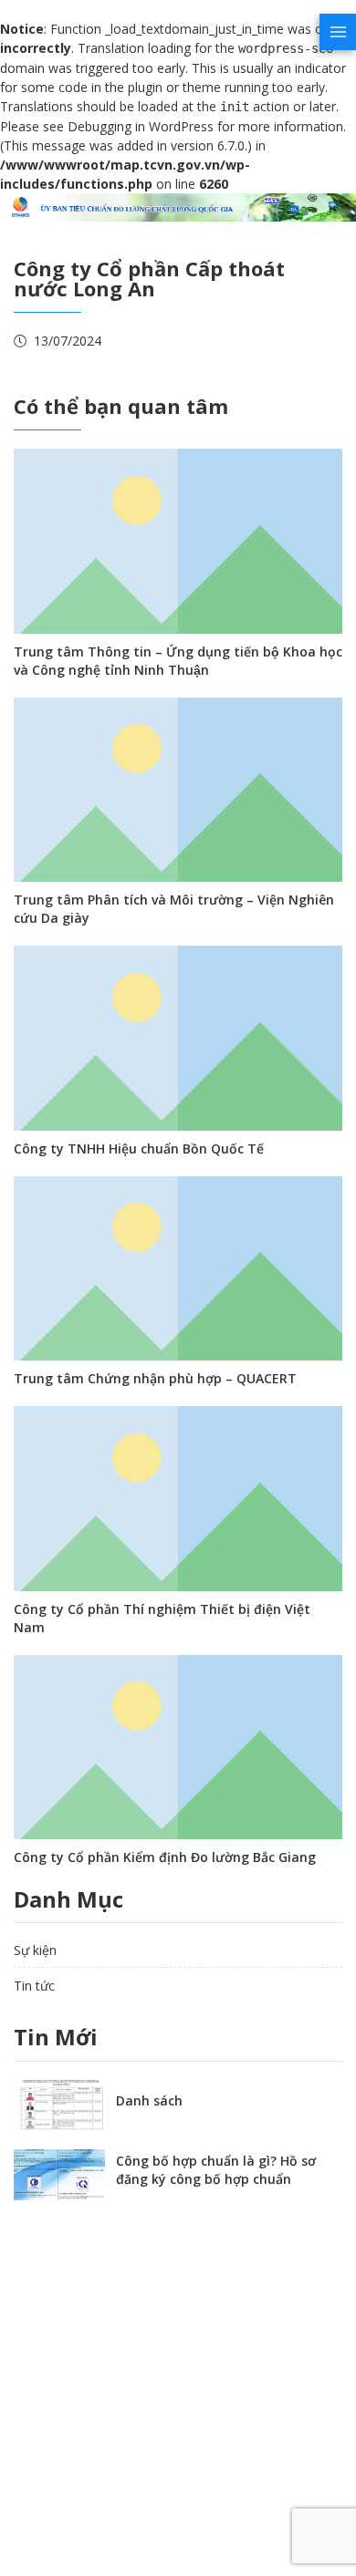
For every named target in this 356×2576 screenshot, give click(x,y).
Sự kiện (35, 1950)
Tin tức (34, 1986)
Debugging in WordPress (141, 126)
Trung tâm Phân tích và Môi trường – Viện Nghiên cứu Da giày (174, 909)
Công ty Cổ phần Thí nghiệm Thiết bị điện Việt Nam (162, 1618)
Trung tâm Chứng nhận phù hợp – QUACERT (155, 1378)
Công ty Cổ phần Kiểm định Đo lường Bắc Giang (165, 1857)
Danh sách (149, 2100)
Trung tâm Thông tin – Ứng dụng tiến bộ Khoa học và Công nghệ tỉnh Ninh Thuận (178, 661)
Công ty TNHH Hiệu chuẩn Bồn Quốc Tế (139, 1148)
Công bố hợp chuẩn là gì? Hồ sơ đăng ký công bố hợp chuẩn (216, 2170)
